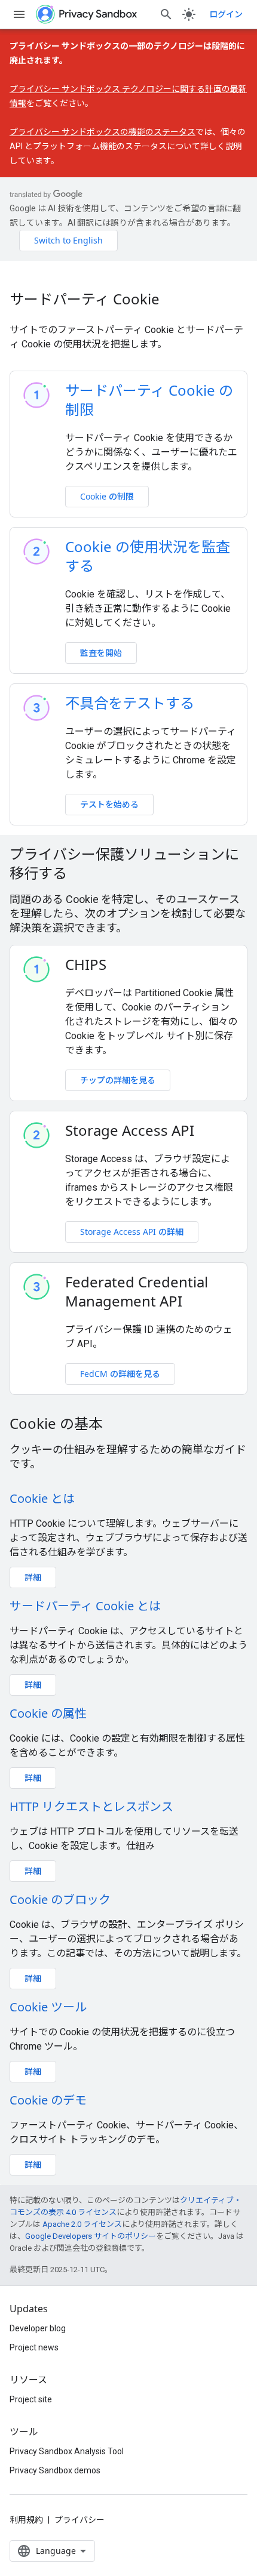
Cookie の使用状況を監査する (148, 556)
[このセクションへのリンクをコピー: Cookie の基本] (118, 1425)
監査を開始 (101, 653)
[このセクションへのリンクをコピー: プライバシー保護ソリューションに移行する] (82, 875)
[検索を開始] (166, 14)
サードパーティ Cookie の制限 (149, 400)
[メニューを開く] (19, 14)
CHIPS (86, 965)
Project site (31, 2399)
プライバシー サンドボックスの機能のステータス (103, 132)
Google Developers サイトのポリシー (91, 2236)
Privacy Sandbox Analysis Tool (67, 2451)
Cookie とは (42, 1498)
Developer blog (38, 2328)
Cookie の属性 (48, 1713)
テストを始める (109, 804)
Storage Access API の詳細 (132, 1232)
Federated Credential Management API (137, 1292)
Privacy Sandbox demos (55, 2470)
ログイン (226, 14)
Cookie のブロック (60, 1899)
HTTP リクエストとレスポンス (91, 1806)
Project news (34, 2347)
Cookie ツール (48, 2007)
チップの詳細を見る (118, 1080)
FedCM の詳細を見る (120, 1374)
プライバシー (79, 2520)
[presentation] (128, 864)
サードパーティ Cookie (85, 299)
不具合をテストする (130, 703)
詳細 (33, 1577)
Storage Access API (130, 1130)
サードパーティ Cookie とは (85, 1606)
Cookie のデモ (48, 2100)
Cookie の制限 (107, 496)
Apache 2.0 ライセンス (82, 2224)
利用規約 (26, 2520)
